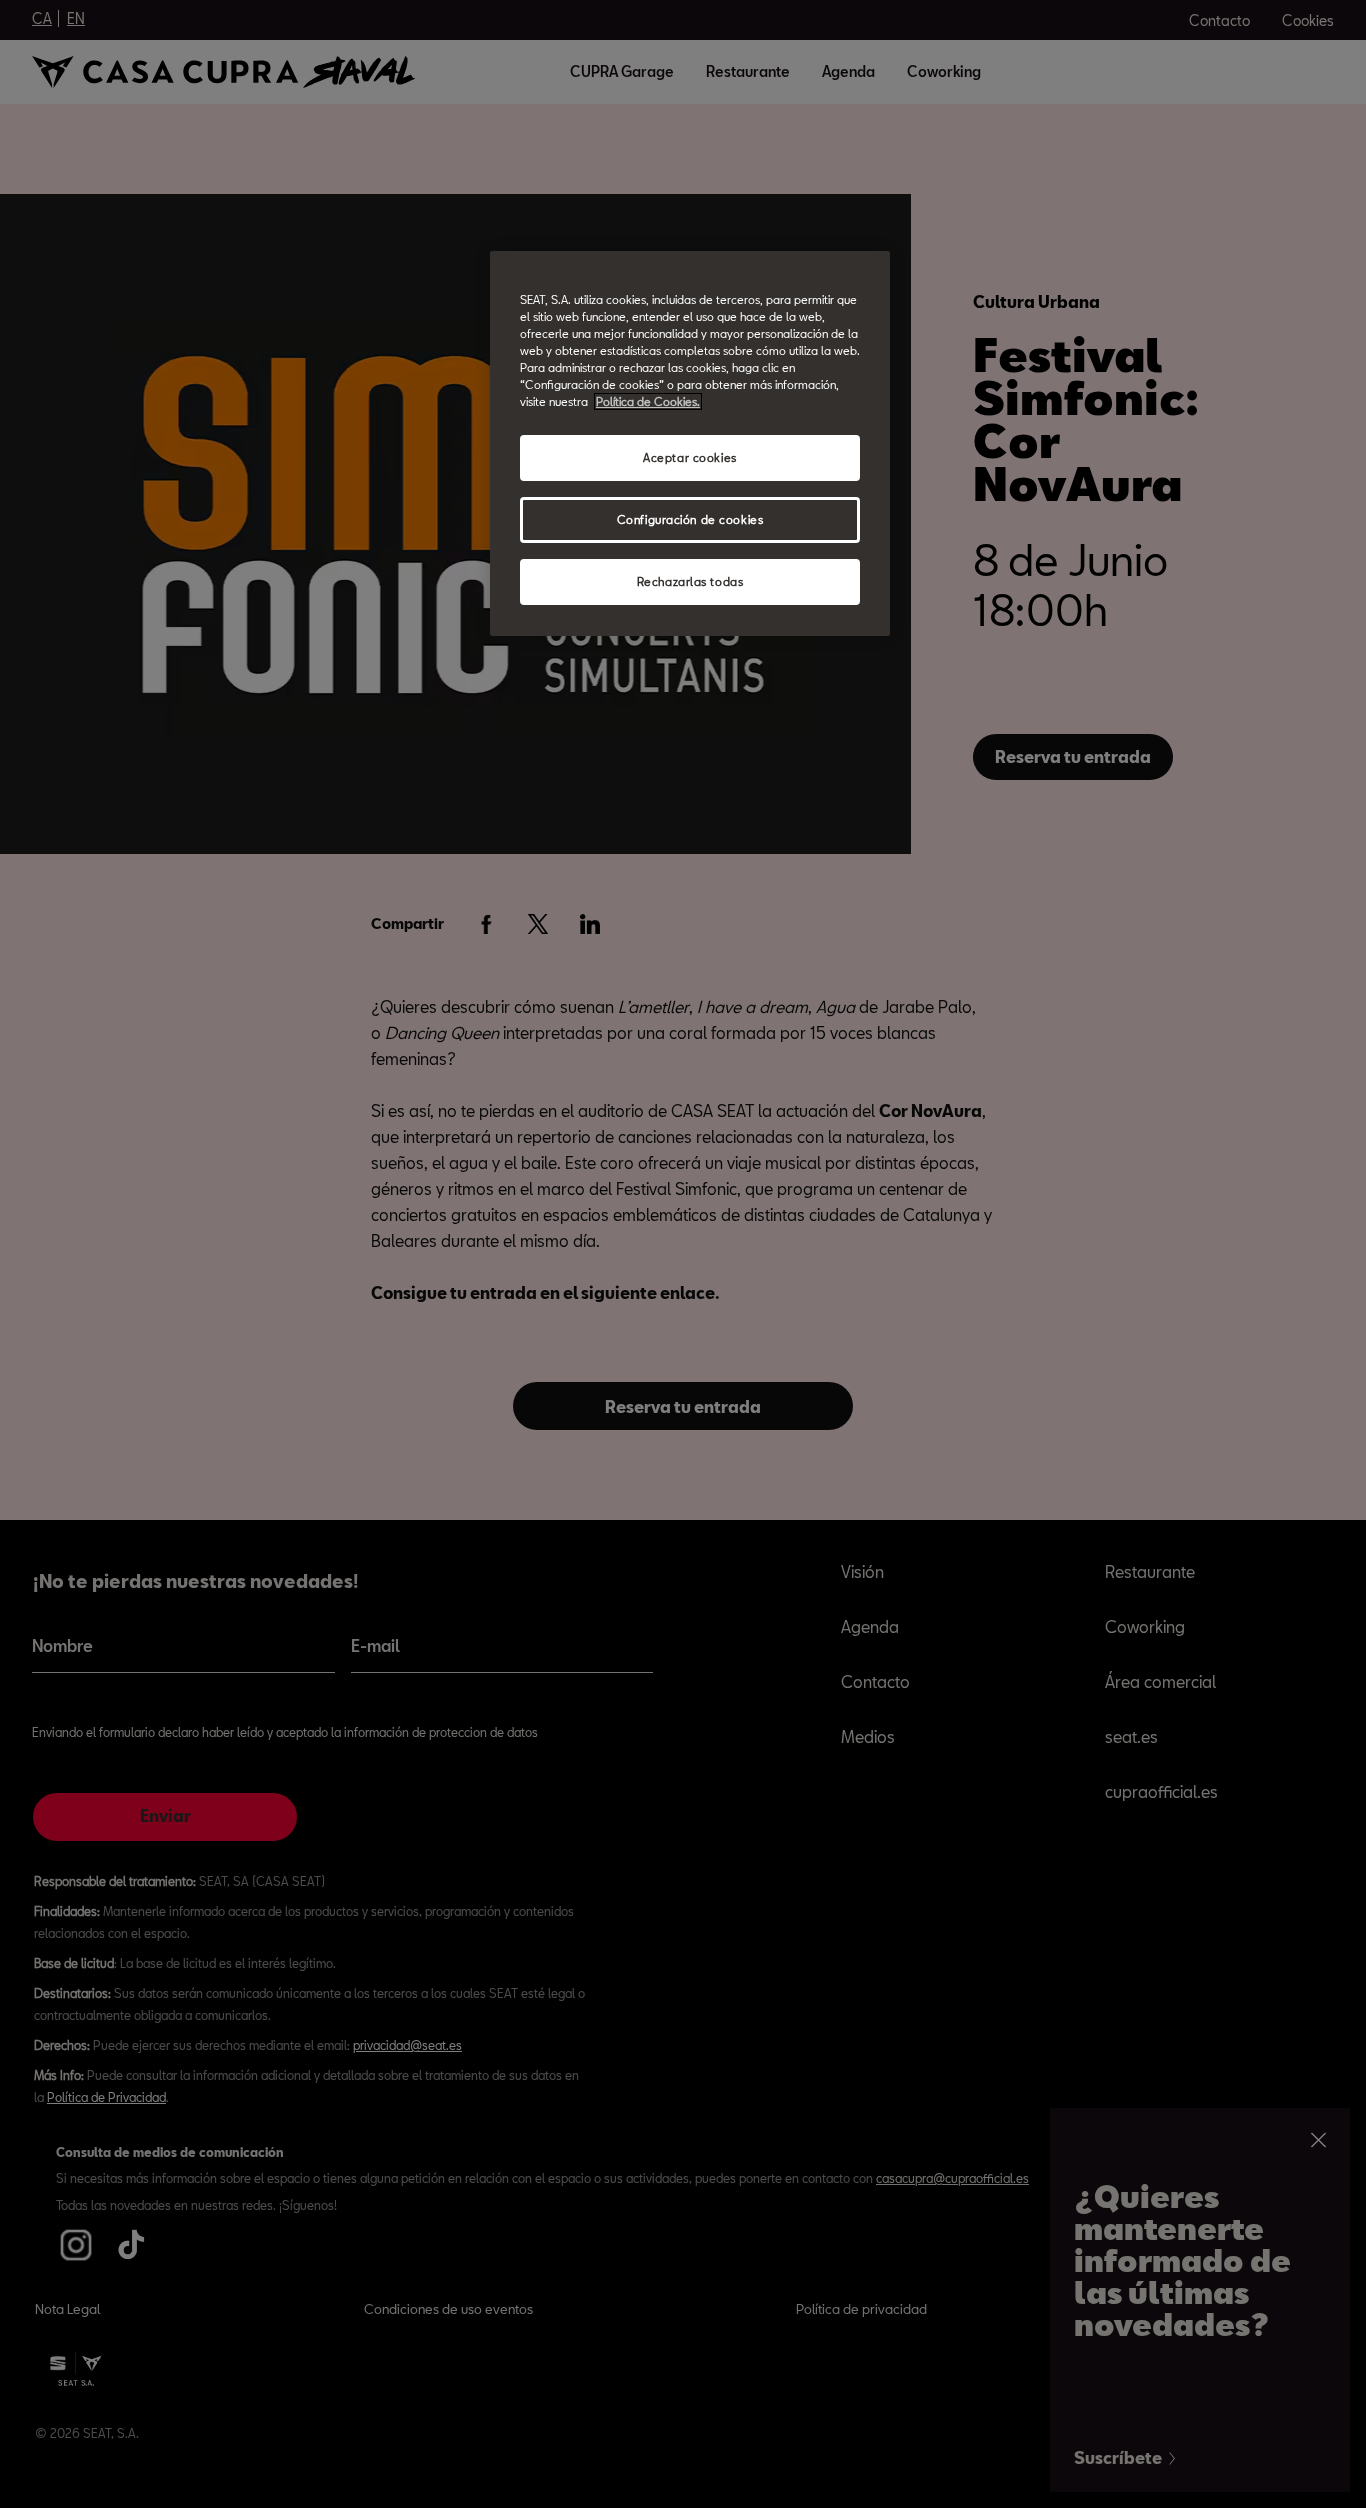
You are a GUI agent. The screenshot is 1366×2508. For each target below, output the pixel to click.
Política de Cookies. (648, 401)
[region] (690, 443)
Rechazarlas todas (690, 581)
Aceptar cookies (690, 457)
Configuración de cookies (690, 519)
